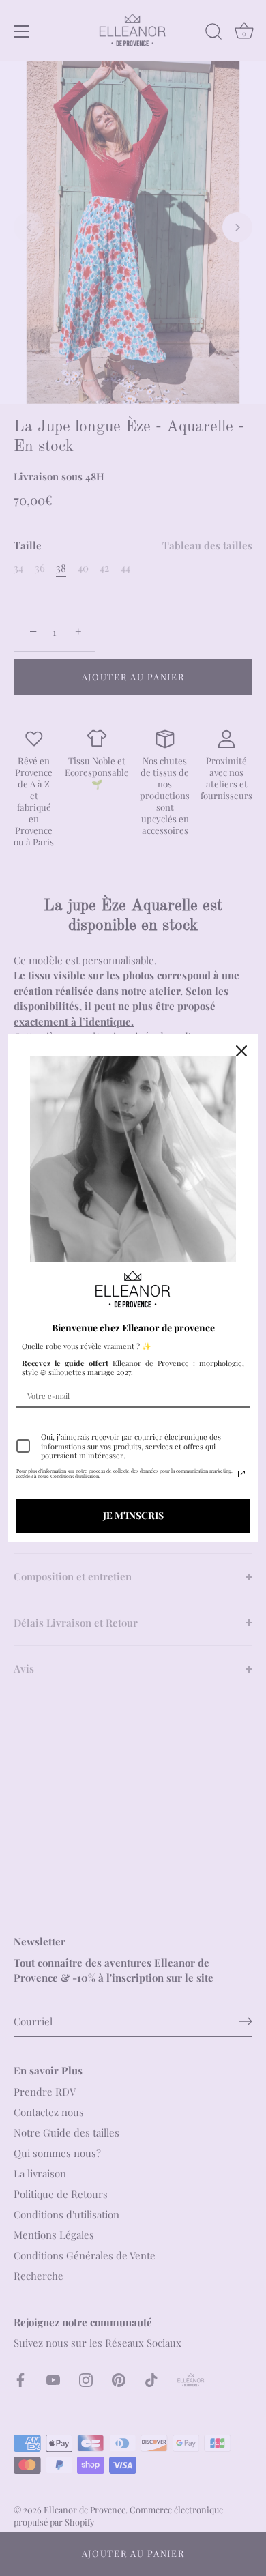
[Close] (241, 1051)
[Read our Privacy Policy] (241, 1474)
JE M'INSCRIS (133, 1515)
